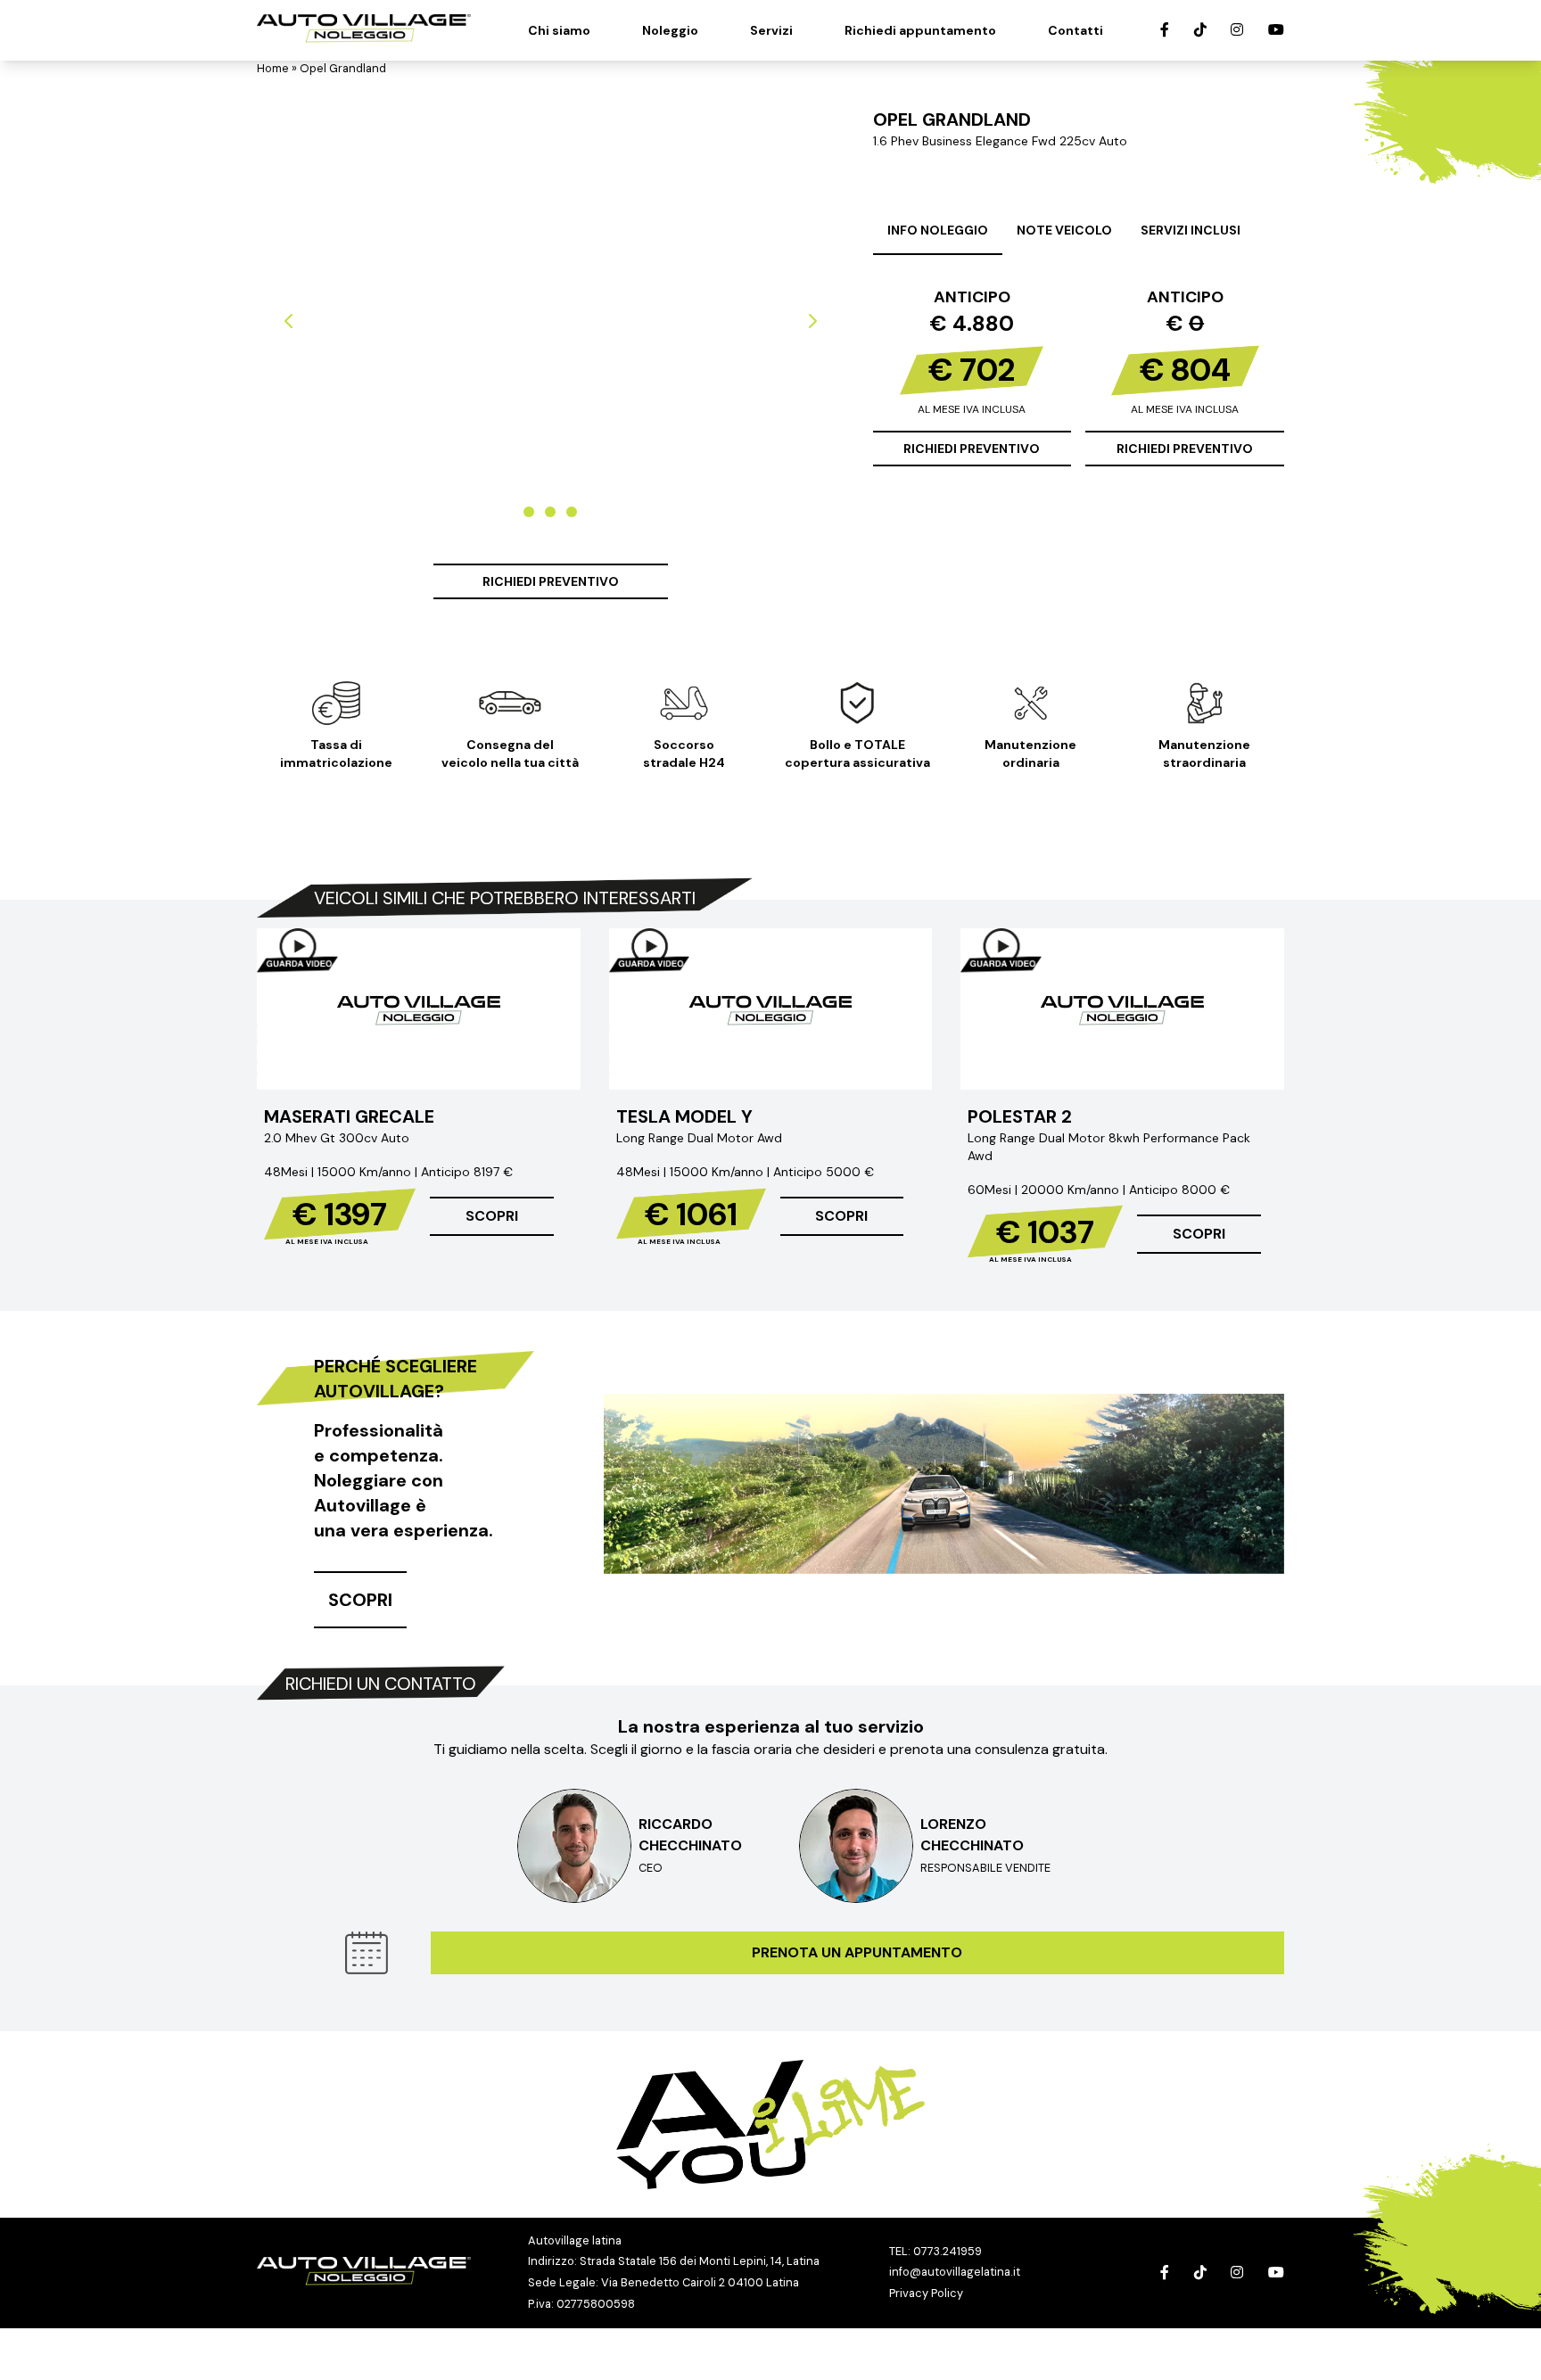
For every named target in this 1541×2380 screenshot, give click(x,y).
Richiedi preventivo (551, 581)
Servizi (771, 30)
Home (273, 68)
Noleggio (670, 30)
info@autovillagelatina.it (955, 2272)
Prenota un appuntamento (857, 1952)
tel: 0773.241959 (935, 2251)
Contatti (1075, 30)
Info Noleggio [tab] (938, 230)
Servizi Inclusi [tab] (1191, 230)
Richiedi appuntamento (920, 30)
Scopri (492, 1216)
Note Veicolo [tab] (1064, 230)
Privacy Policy (926, 2293)
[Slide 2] (550, 512)
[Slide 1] (529, 512)
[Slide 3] (572, 512)
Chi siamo (559, 30)
